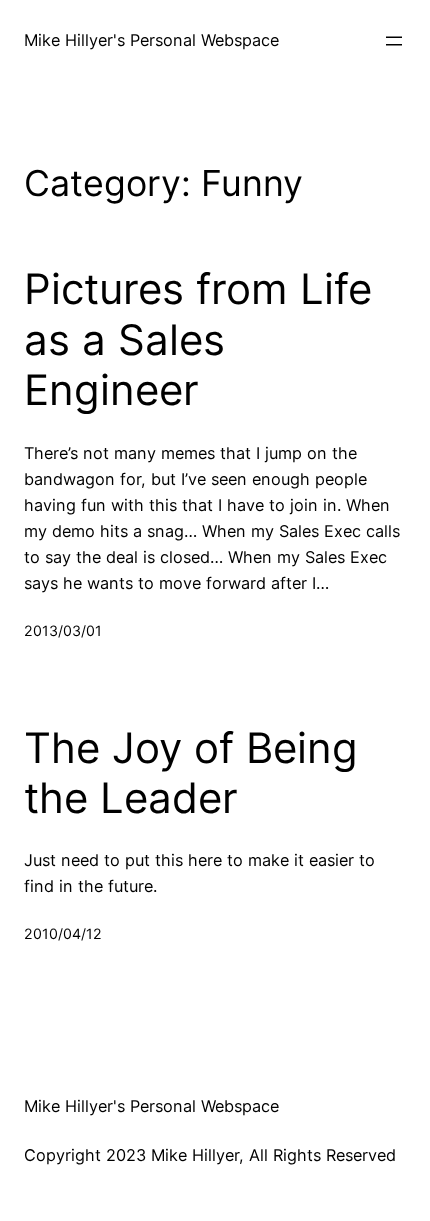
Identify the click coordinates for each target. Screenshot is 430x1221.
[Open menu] (394, 41)
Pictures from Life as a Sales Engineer (198, 339)
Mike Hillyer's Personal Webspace (151, 40)
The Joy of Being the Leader (191, 773)
